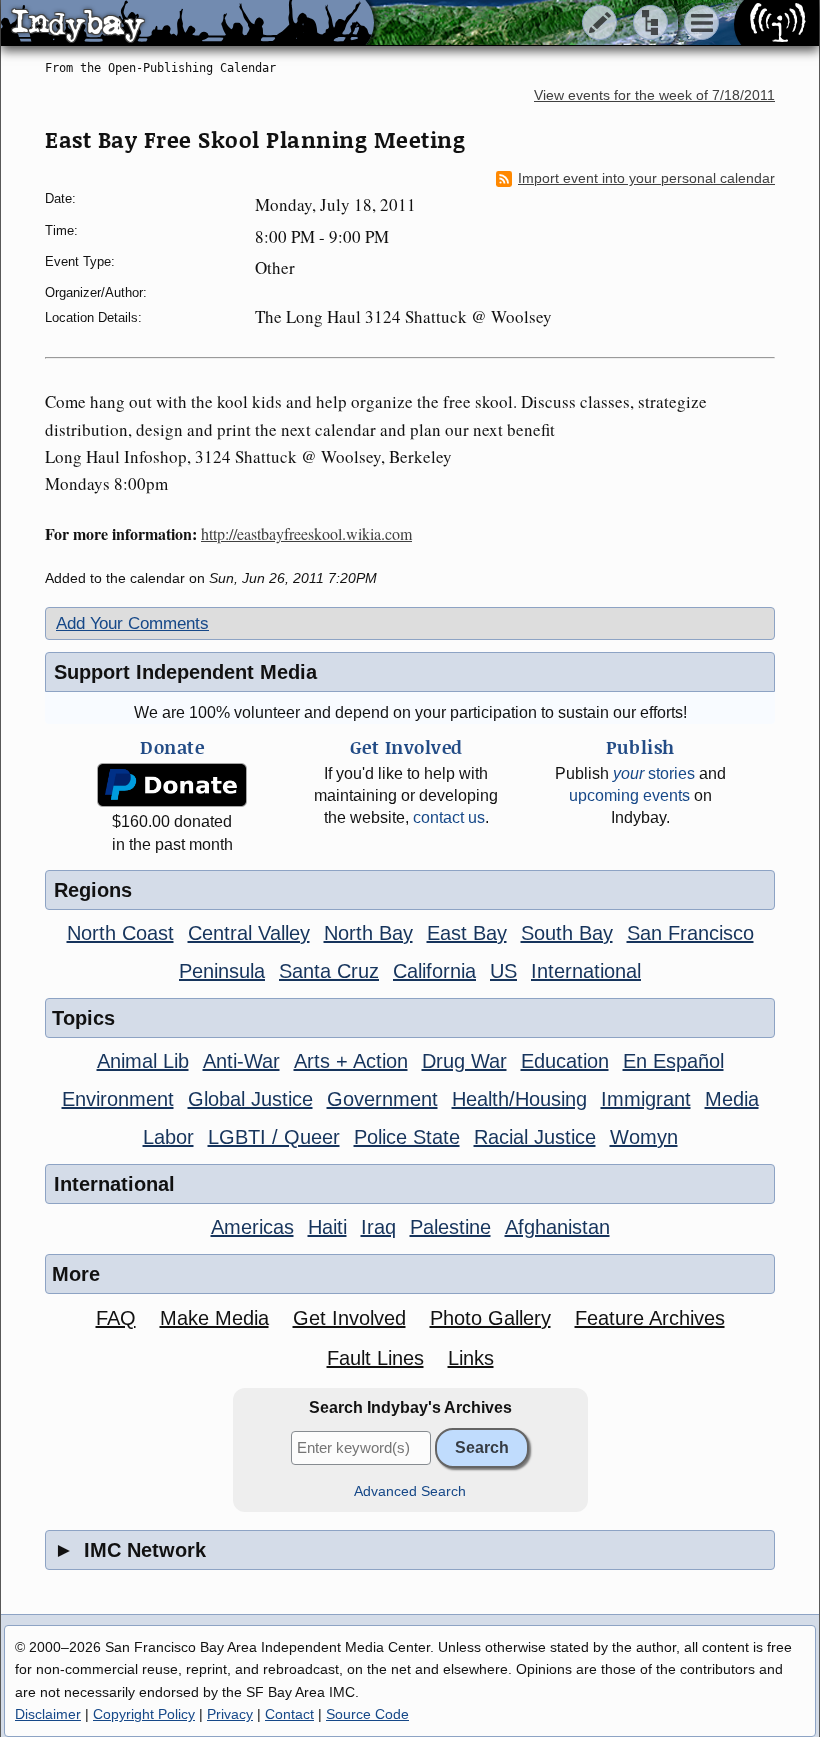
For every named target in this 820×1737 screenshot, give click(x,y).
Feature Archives (650, 1318)
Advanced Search (410, 1491)
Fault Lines (375, 1358)
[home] (187, 24)
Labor (168, 1137)
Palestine (450, 1227)
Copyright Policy (144, 1714)
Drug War (464, 1061)
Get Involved (349, 1318)
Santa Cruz (329, 971)
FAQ (116, 1318)
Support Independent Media (185, 672)
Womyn (644, 1137)
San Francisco (690, 933)
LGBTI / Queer (274, 1137)
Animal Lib (143, 1061)
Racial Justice (535, 1137)
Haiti (327, 1227)
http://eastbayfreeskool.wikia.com (306, 533)
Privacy (230, 1714)
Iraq (378, 1227)
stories (654, 773)
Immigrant (646, 1099)
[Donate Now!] (172, 785)
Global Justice (250, 1099)
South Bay (567, 933)
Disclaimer (48, 1714)
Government (382, 1099)
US (503, 971)
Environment (118, 1099)
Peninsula (222, 971)
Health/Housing (519, 1099)
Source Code (367, 1714)
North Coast (120, 933)
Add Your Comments (132, 623)
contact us (449, 817)
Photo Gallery (490, 1318)
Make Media (214, 1318)
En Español (673, 1061)
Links (471, 1358)
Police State (407, 1137)
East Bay (467, 933)
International (586, 971)
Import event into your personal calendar (646, 178)
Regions (93, 890)
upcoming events (629, 795)
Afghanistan (557, 1227)
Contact (289, 1714)
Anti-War (241, 1061)
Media (732, 1099)
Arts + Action (351, 1061)
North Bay (368, 933)
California (434, 971)
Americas (252, 1227)
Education (565, 1061)
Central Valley (249, 933)
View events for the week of (654, 95)
